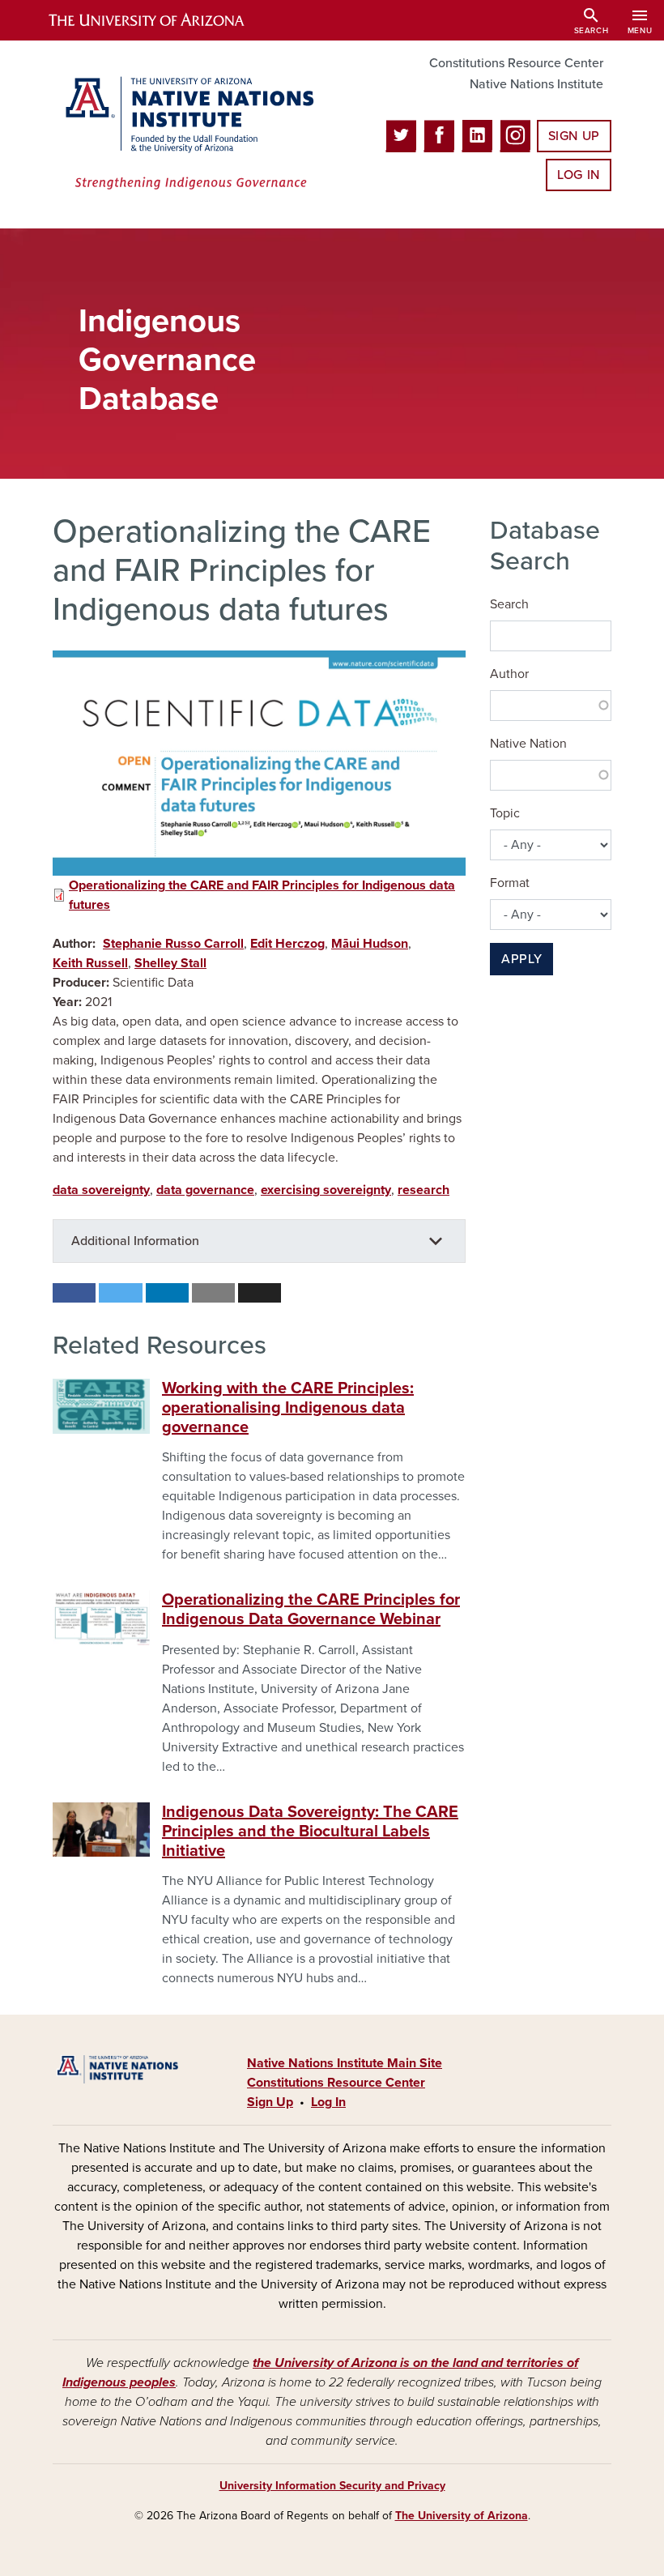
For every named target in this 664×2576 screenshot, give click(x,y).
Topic (505, 813)
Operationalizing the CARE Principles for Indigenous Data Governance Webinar (311, 1610)
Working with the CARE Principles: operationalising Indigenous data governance (288, 1408)
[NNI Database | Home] (186, 134)
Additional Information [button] (135, 1241)
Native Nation (528, 744)
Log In (579, 175)
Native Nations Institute (536, 84)
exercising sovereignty (326, 1190)
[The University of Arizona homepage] (160, 20)
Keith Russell (90, 963)
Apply (521, 959)
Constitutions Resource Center (516, 63)
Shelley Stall (170, 963)
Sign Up (574, 136)
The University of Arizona (462, 2516)
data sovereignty (101, 1190)
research (424, 1190)
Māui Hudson (370, 944)
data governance (205, 1190)
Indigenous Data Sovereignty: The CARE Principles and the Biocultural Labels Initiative (310, 1832)
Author (509, 674)
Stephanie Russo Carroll (173, 944)
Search (509, 604)
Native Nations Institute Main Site (345, 2063)
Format (510, 883)
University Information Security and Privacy (332, 2486)
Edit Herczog (287, 944)
